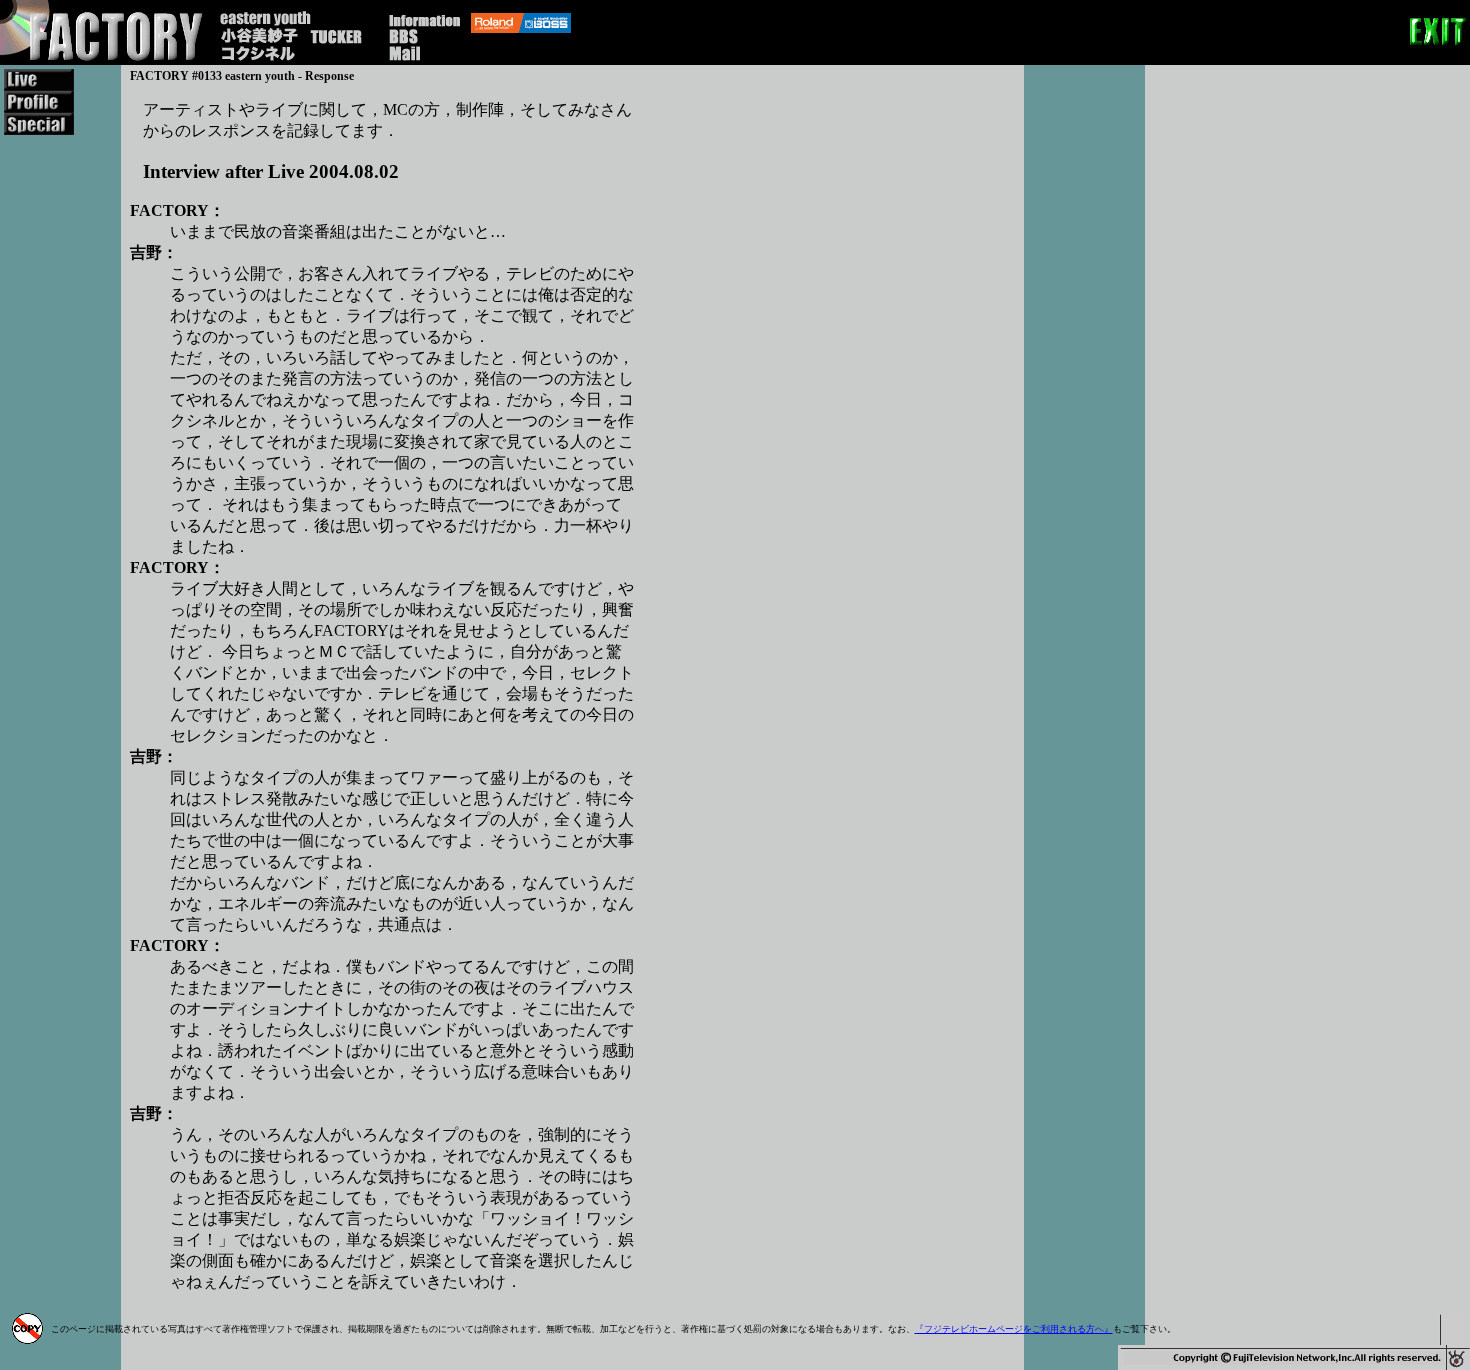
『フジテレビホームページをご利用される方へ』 (1014, 1329)
